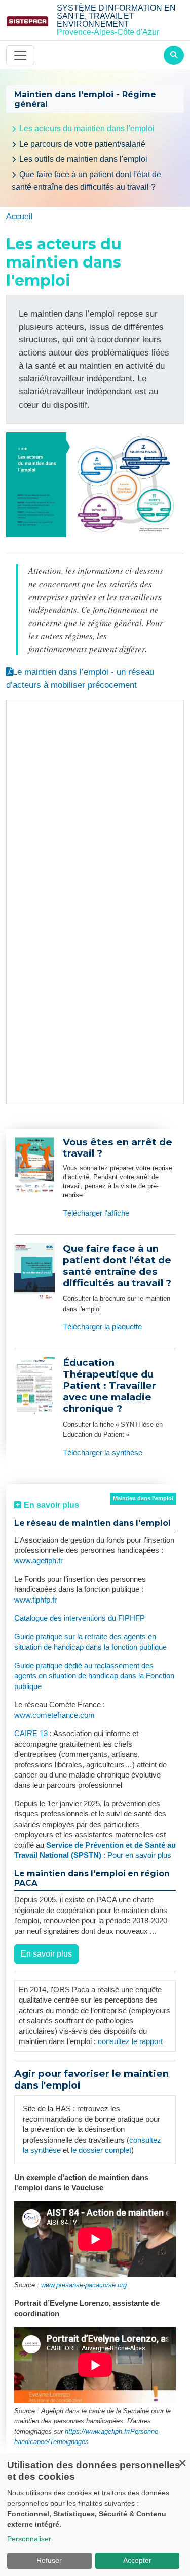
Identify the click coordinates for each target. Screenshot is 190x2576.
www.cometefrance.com (54, 1715)
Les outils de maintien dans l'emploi (83, 159)
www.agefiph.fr (39, 1561)
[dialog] (95, 2514)
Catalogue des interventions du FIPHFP (80, 1618)
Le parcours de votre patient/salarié (82, 144)
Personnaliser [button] (29, 2539)
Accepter (137, 2560)
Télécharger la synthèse (103, 1453)
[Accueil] (27, 20)
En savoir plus (46, 1954)
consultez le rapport (130, 2041)
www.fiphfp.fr (35, 1600)
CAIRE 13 (32, 1734)
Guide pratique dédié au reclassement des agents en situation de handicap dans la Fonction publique (94, 1676)
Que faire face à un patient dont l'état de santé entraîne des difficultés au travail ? (86, 181)
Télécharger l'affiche (96, 1213)
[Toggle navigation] (20, 55)
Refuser (49, 2560)
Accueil (20, 217)
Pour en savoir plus (139, 1855)
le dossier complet (101, 2150)
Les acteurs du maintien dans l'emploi (87, 129)
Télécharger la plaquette (102, 1327)
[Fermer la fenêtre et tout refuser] (182, 2459)
